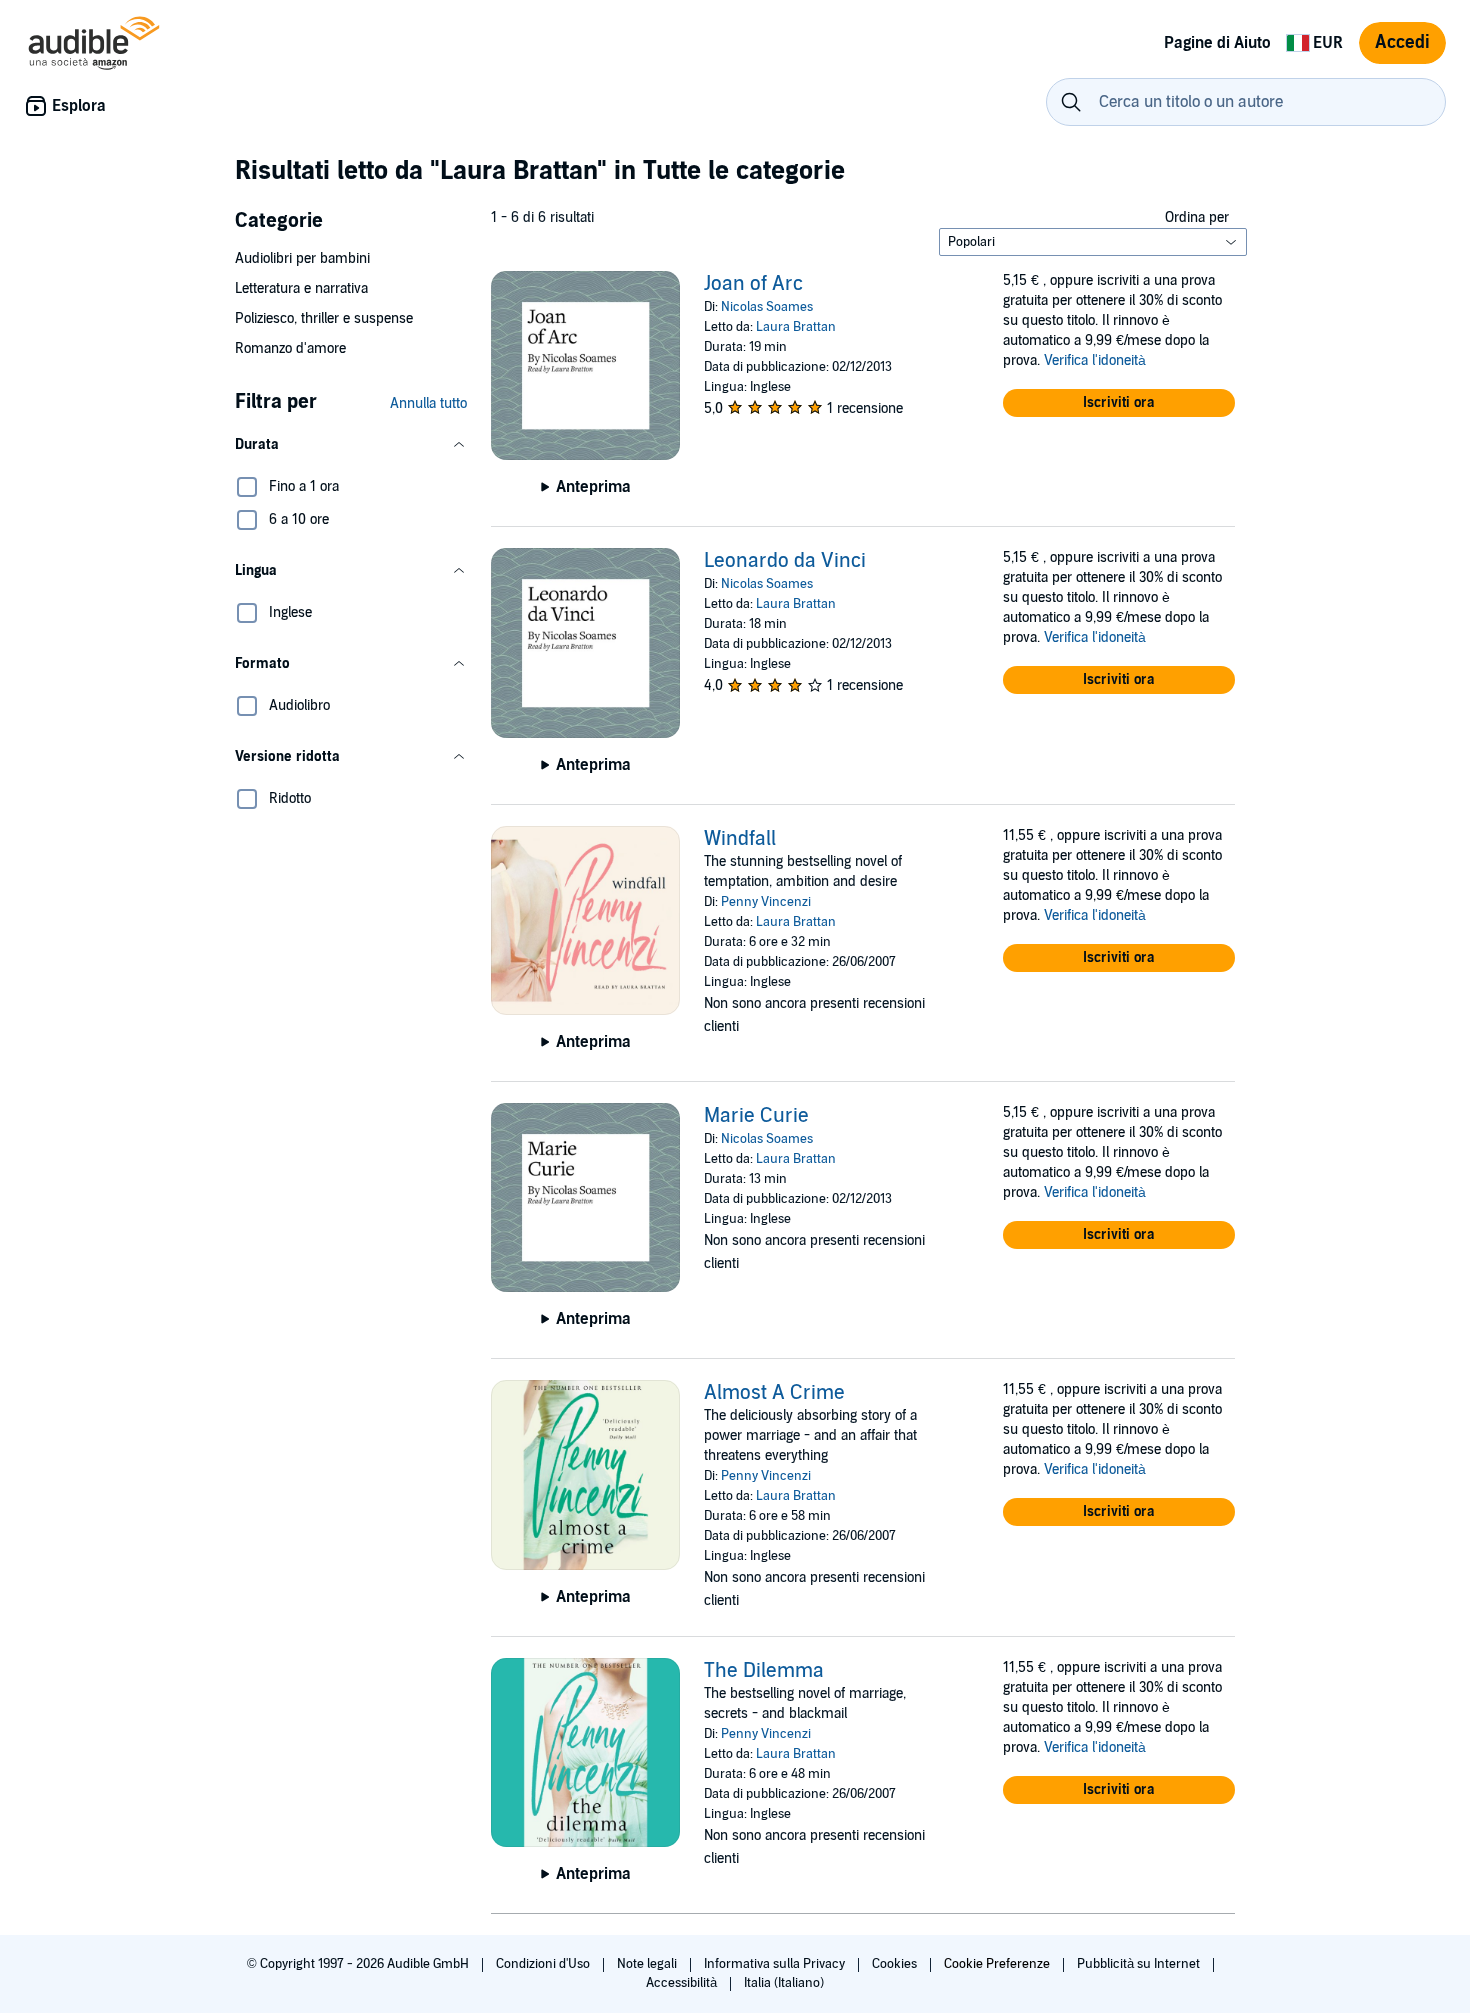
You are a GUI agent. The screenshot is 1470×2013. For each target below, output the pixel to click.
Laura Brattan (796, 327)
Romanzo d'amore (290, 348)
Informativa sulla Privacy (776, 1964)
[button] (351, 445)
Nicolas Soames (767, 307)
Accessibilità (683, 1983)
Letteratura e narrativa (301, 288)
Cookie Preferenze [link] (997, 1964)
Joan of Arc (753, 284)
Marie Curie (756, 1116)
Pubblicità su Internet (1140, 1964)
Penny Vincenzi (766, 902)
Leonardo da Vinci (785, 561)
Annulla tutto (428, 403)
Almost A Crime (774, 1393)
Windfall (740, 839)
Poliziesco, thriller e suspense (324, 318)
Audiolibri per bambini (302, 258)
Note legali (648, 1964)
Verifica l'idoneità (1095, 360)
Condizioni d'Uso (544, 1964)
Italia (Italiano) (784, 1983)
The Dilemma (764, 1671)
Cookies (896, 1964)
